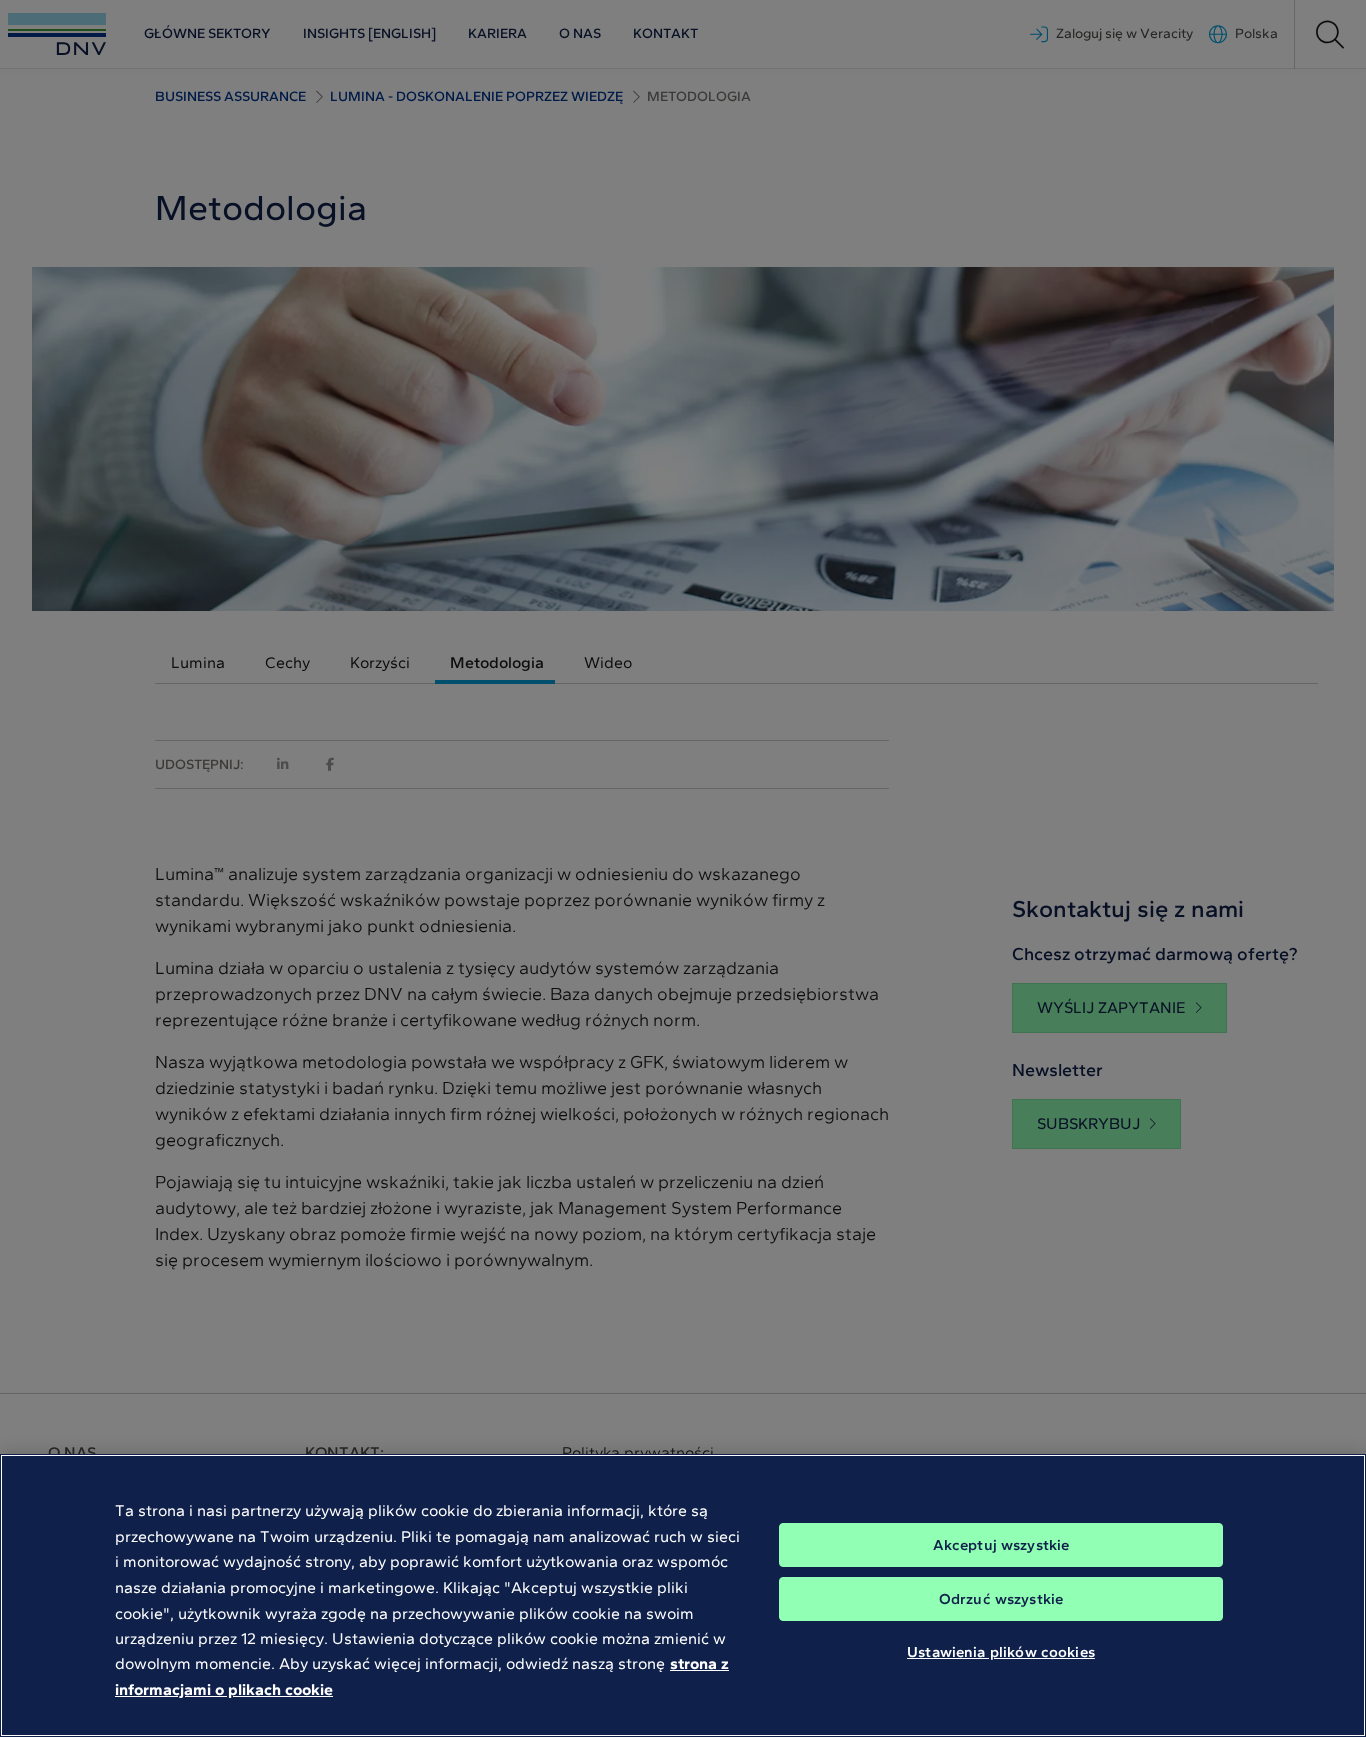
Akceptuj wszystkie (1001, 1545)
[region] (683, 1595)
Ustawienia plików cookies (1001, 1652)
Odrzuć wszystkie (1001, 1599)
